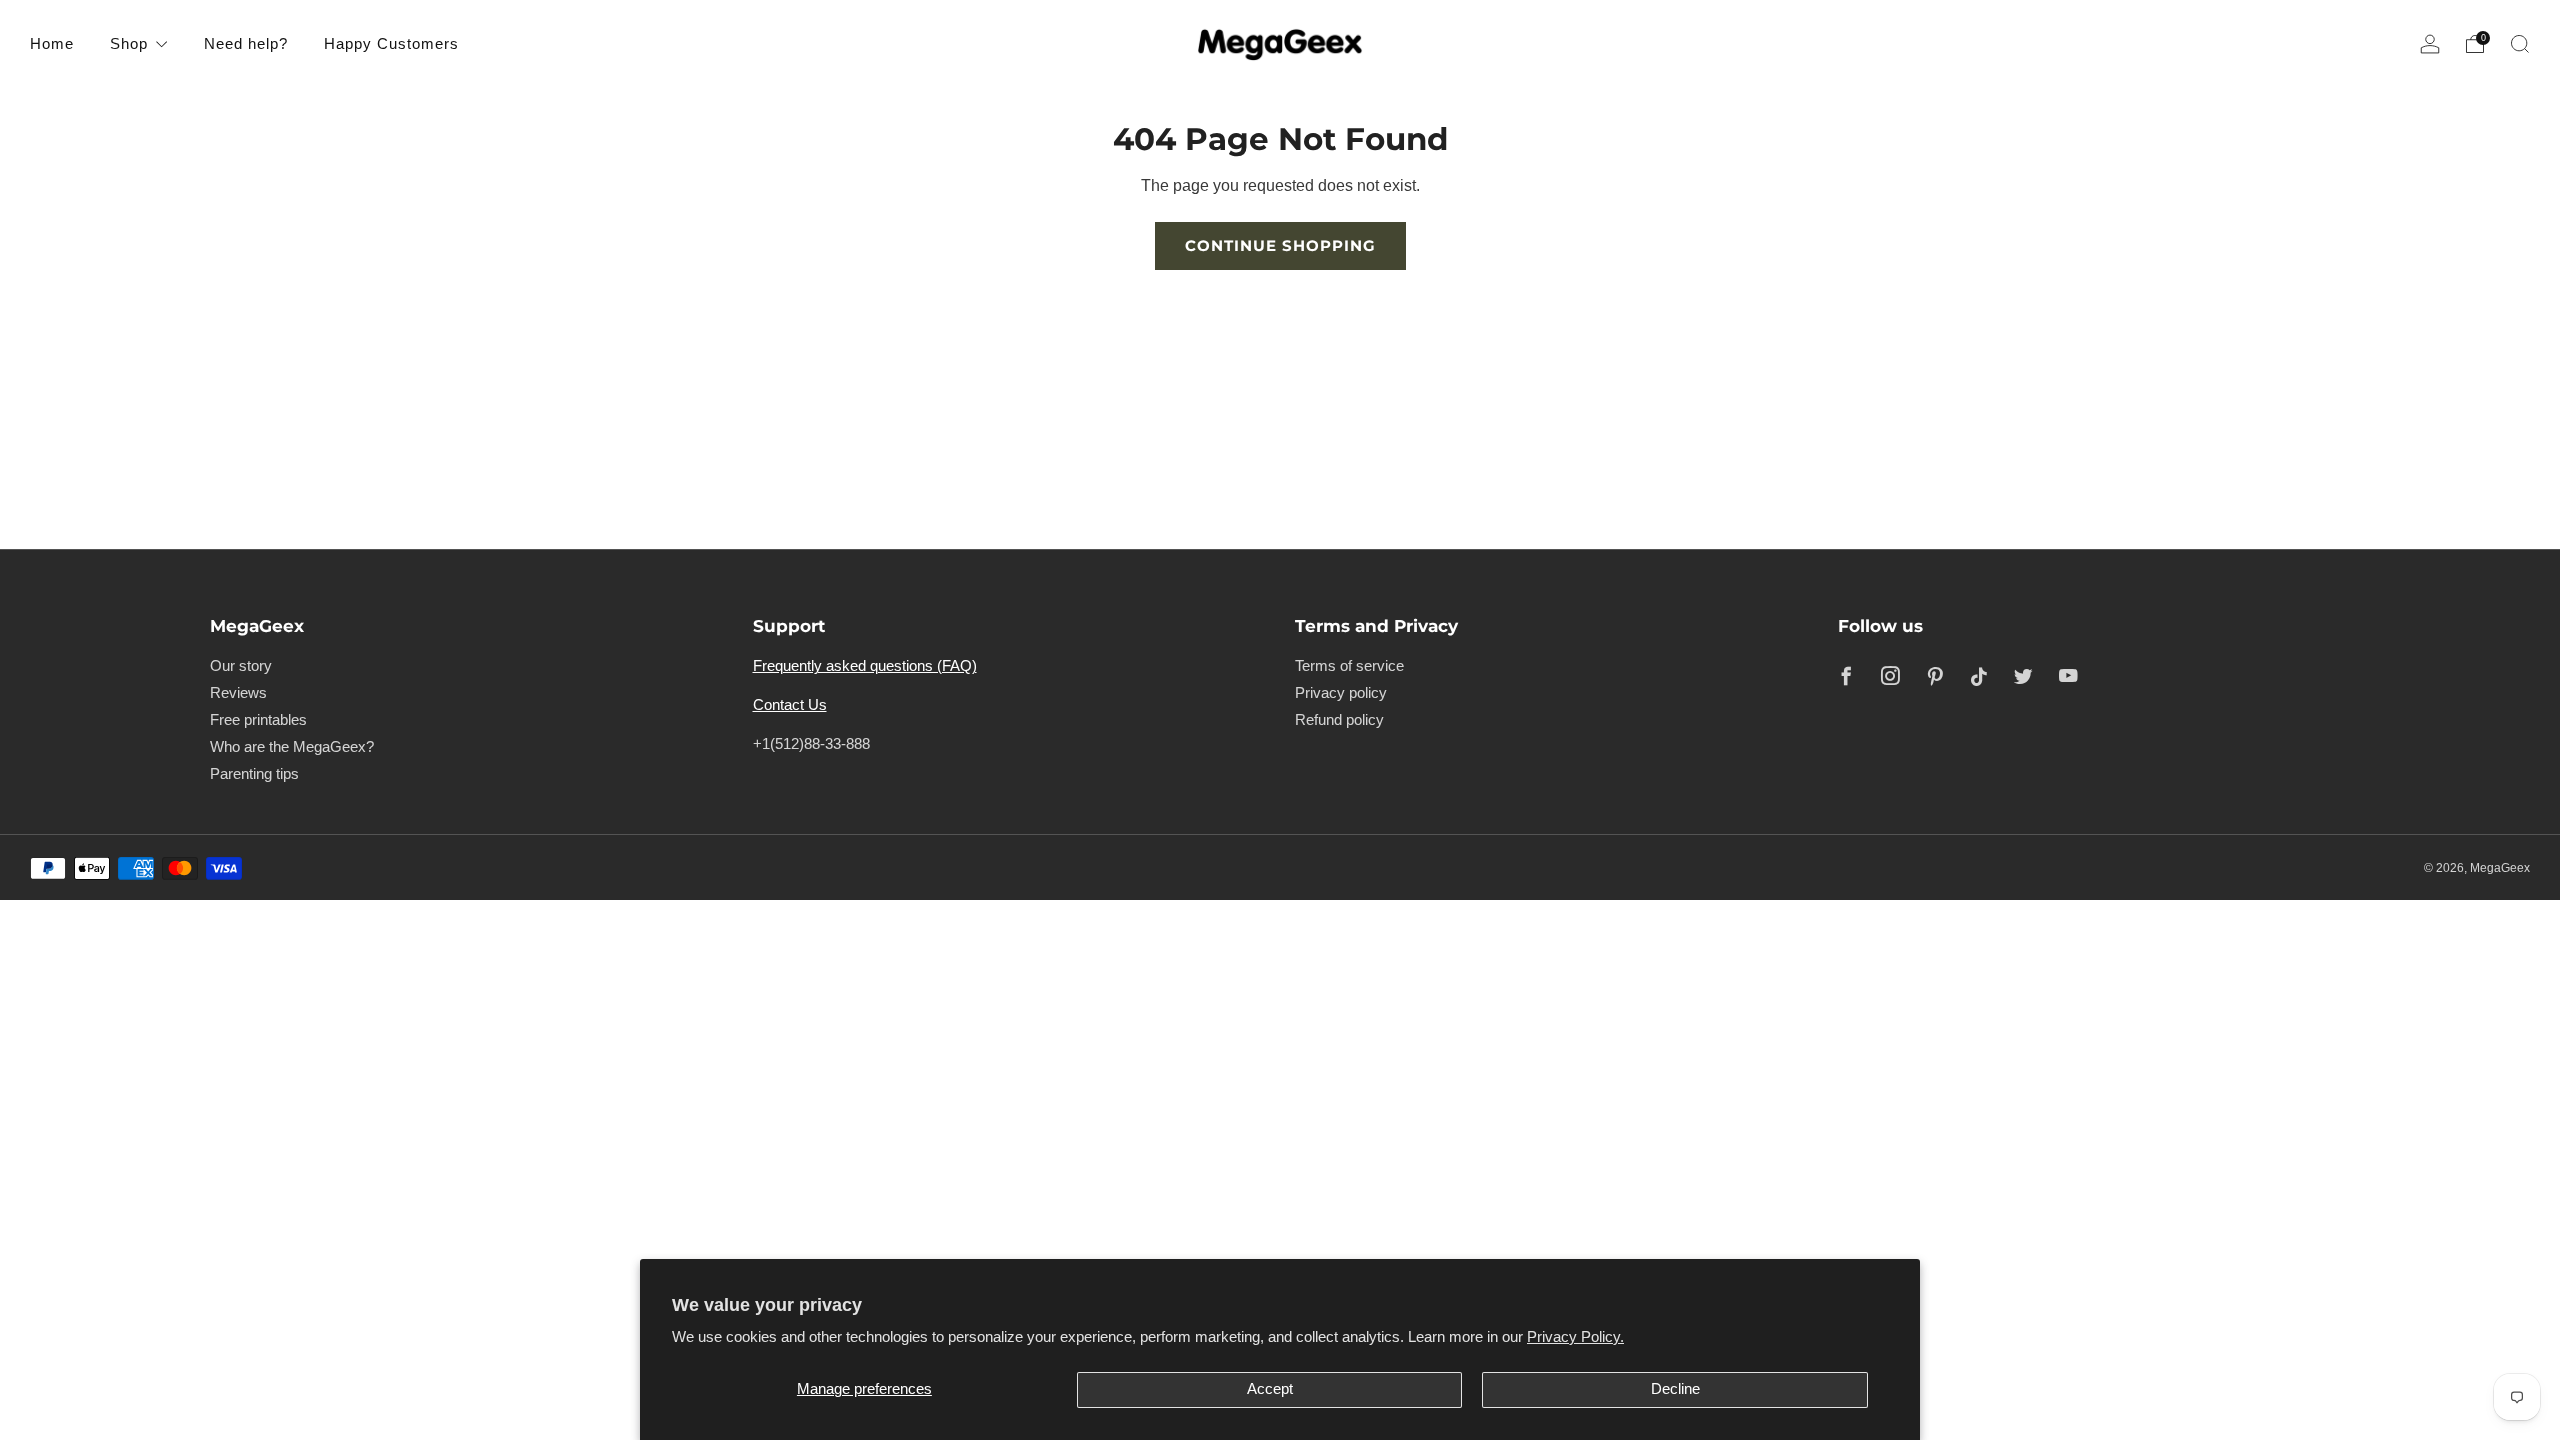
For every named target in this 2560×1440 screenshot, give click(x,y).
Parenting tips (254, 774)
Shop (129, 43)
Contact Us (790, 705)
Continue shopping (1280, 245)
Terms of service (1349, 666)
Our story (241, 666)
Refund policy (1339, 720)
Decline (1675, 1389)
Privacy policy (1341, 693)
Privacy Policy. (1575, 1337)
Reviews (238, 693)
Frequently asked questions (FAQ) (865, 666)
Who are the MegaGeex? (292, 747)
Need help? (246, 43)
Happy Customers (391, 43)
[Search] (2520, 44)
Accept (1270, 1389)
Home (52, 43)
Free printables (258, 720)
